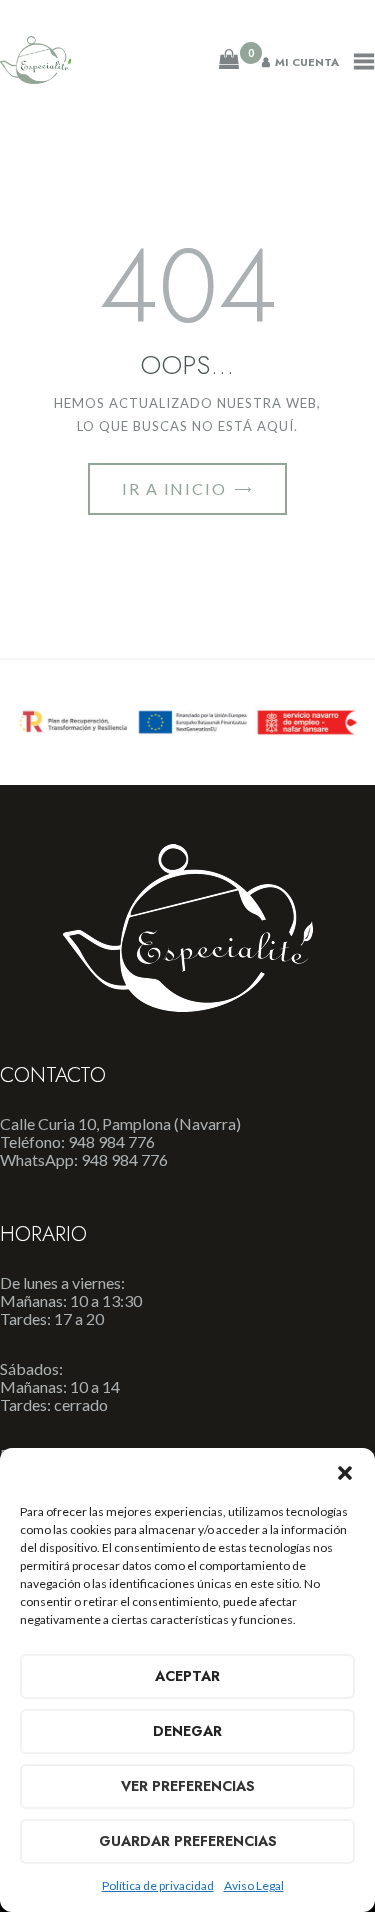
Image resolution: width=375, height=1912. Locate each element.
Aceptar (187, 1676)
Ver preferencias (188, 1786)
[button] (345, 1473)
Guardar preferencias (188, 1841)
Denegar (187, 1731)
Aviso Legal (254, 1885)
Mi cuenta (307, 62)
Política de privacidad (158, 1885)
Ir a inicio (174, 488)
